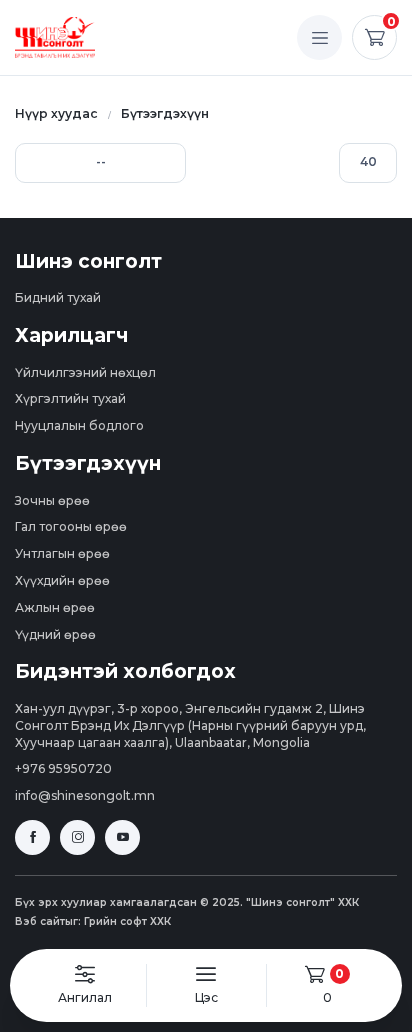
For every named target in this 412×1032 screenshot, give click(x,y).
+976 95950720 (63, 768)
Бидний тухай (58, 297)
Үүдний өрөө (55, 634)
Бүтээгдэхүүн (165, 113)
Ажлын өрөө (55, 607)
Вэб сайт (40, 921)
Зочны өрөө (52, 500)
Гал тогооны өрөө (71, 526)
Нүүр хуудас (56, 113)
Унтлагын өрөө (62, 553)
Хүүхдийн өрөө (62, 580)
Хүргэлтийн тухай (70, 398)
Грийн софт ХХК (127, 921)
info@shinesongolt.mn (85, 795)
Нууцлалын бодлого (79, 425)
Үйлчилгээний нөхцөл (85, 372)
